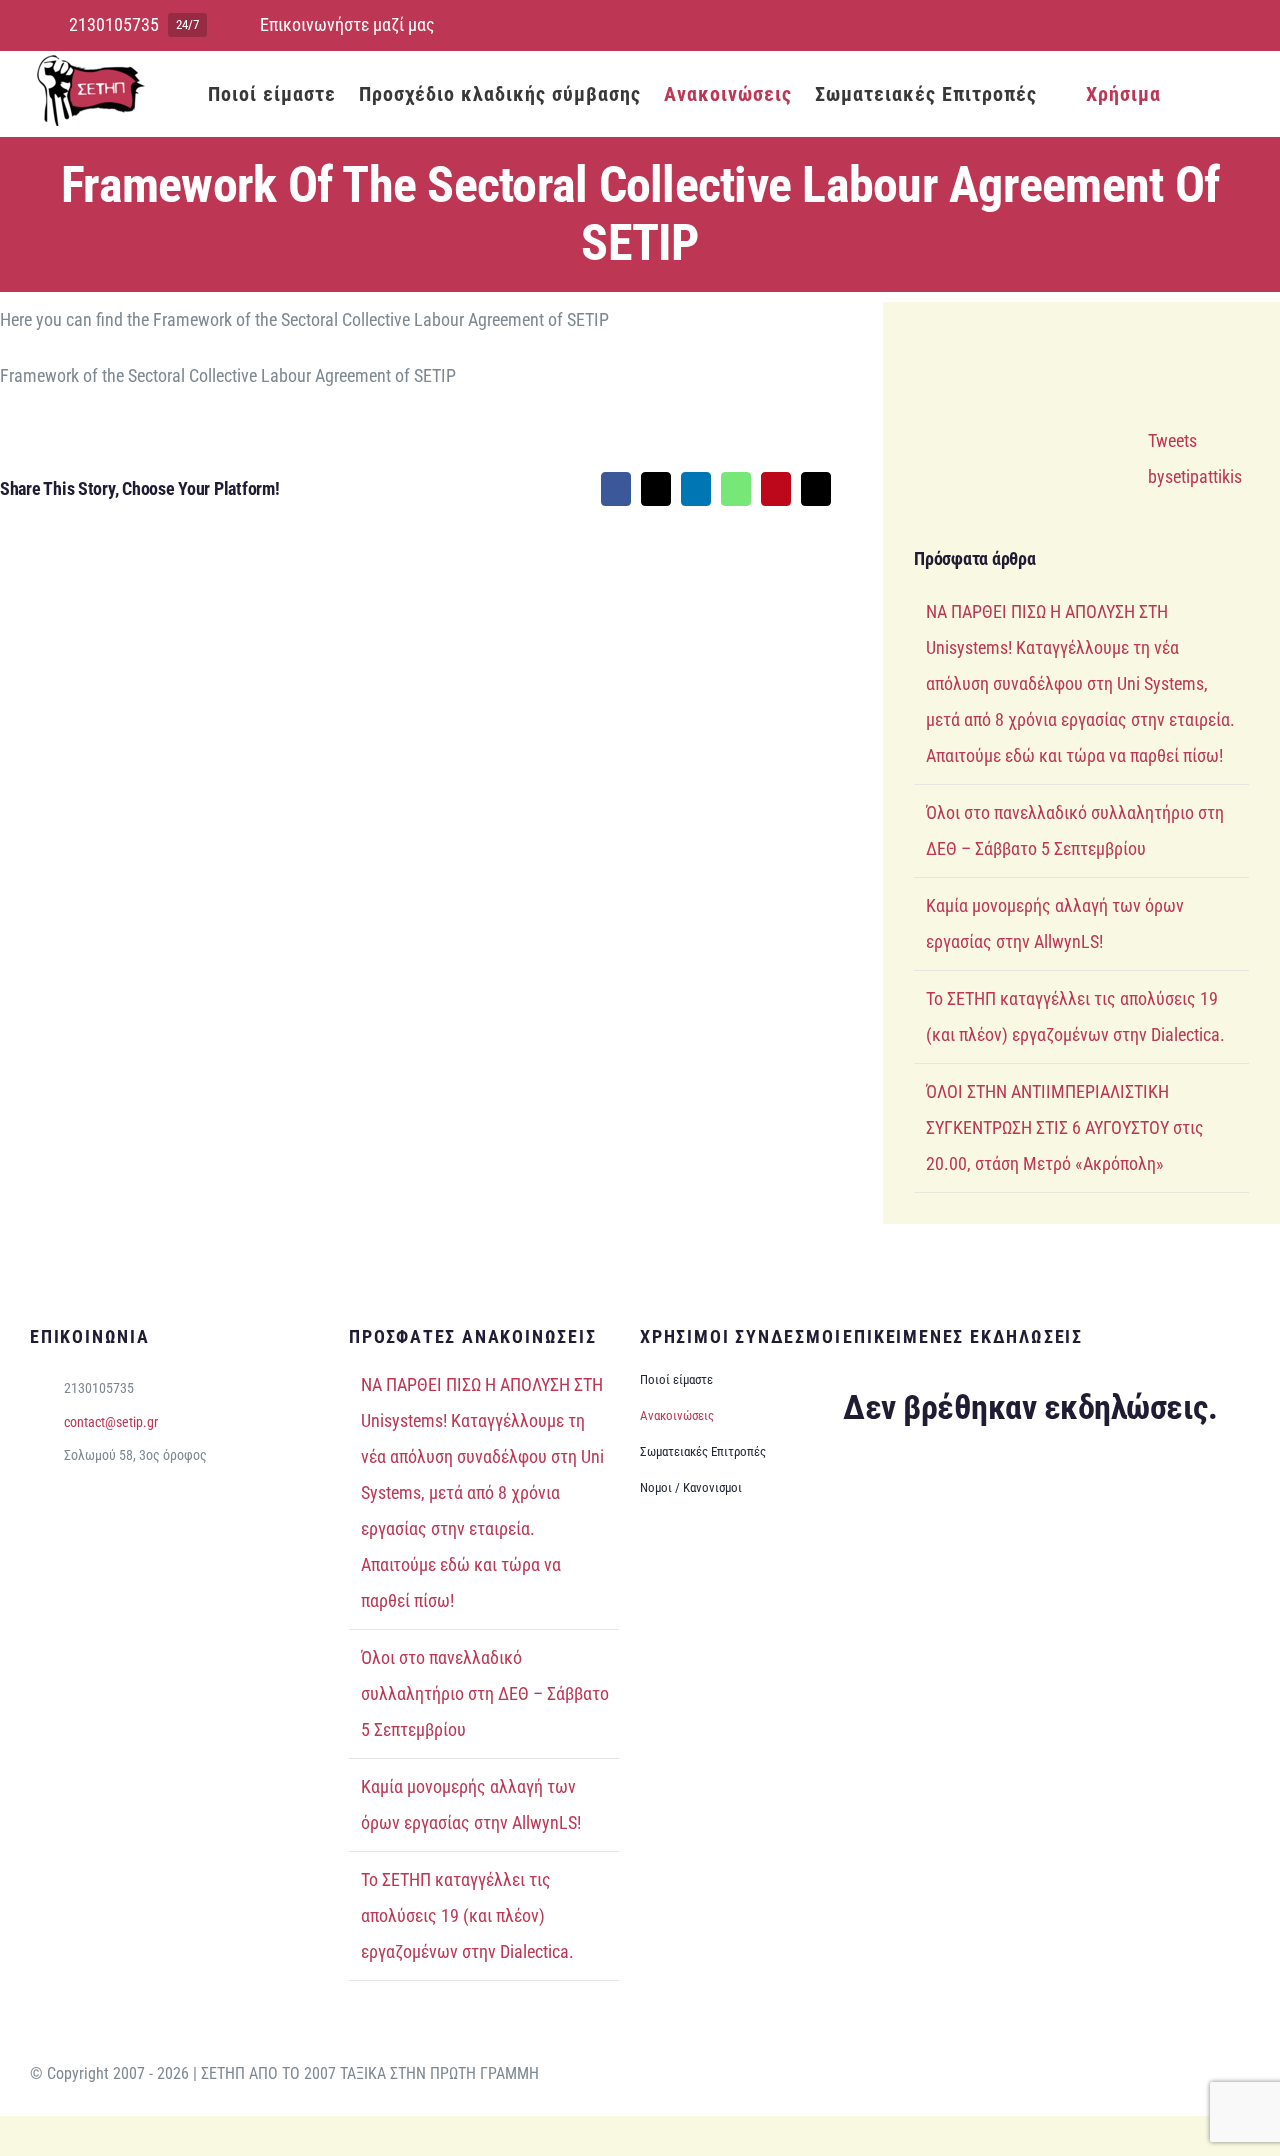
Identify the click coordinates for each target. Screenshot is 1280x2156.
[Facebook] (616, 489)
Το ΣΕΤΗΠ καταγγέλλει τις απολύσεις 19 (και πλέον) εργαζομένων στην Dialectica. (467, 1915)
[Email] (816, 489)
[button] (1218, 93)
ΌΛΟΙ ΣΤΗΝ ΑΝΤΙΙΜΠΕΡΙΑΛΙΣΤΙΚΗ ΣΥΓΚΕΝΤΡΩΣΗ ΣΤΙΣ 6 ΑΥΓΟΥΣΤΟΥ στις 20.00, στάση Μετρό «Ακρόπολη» (1065, 1127)
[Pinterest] (776, 489)
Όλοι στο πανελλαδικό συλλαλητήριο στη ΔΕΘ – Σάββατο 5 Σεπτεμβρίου (485, 1693)
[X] (656, 489)
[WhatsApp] (736, 489)
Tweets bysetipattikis (1195, 458)
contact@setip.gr (111, 1422)
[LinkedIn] (696, 489)
